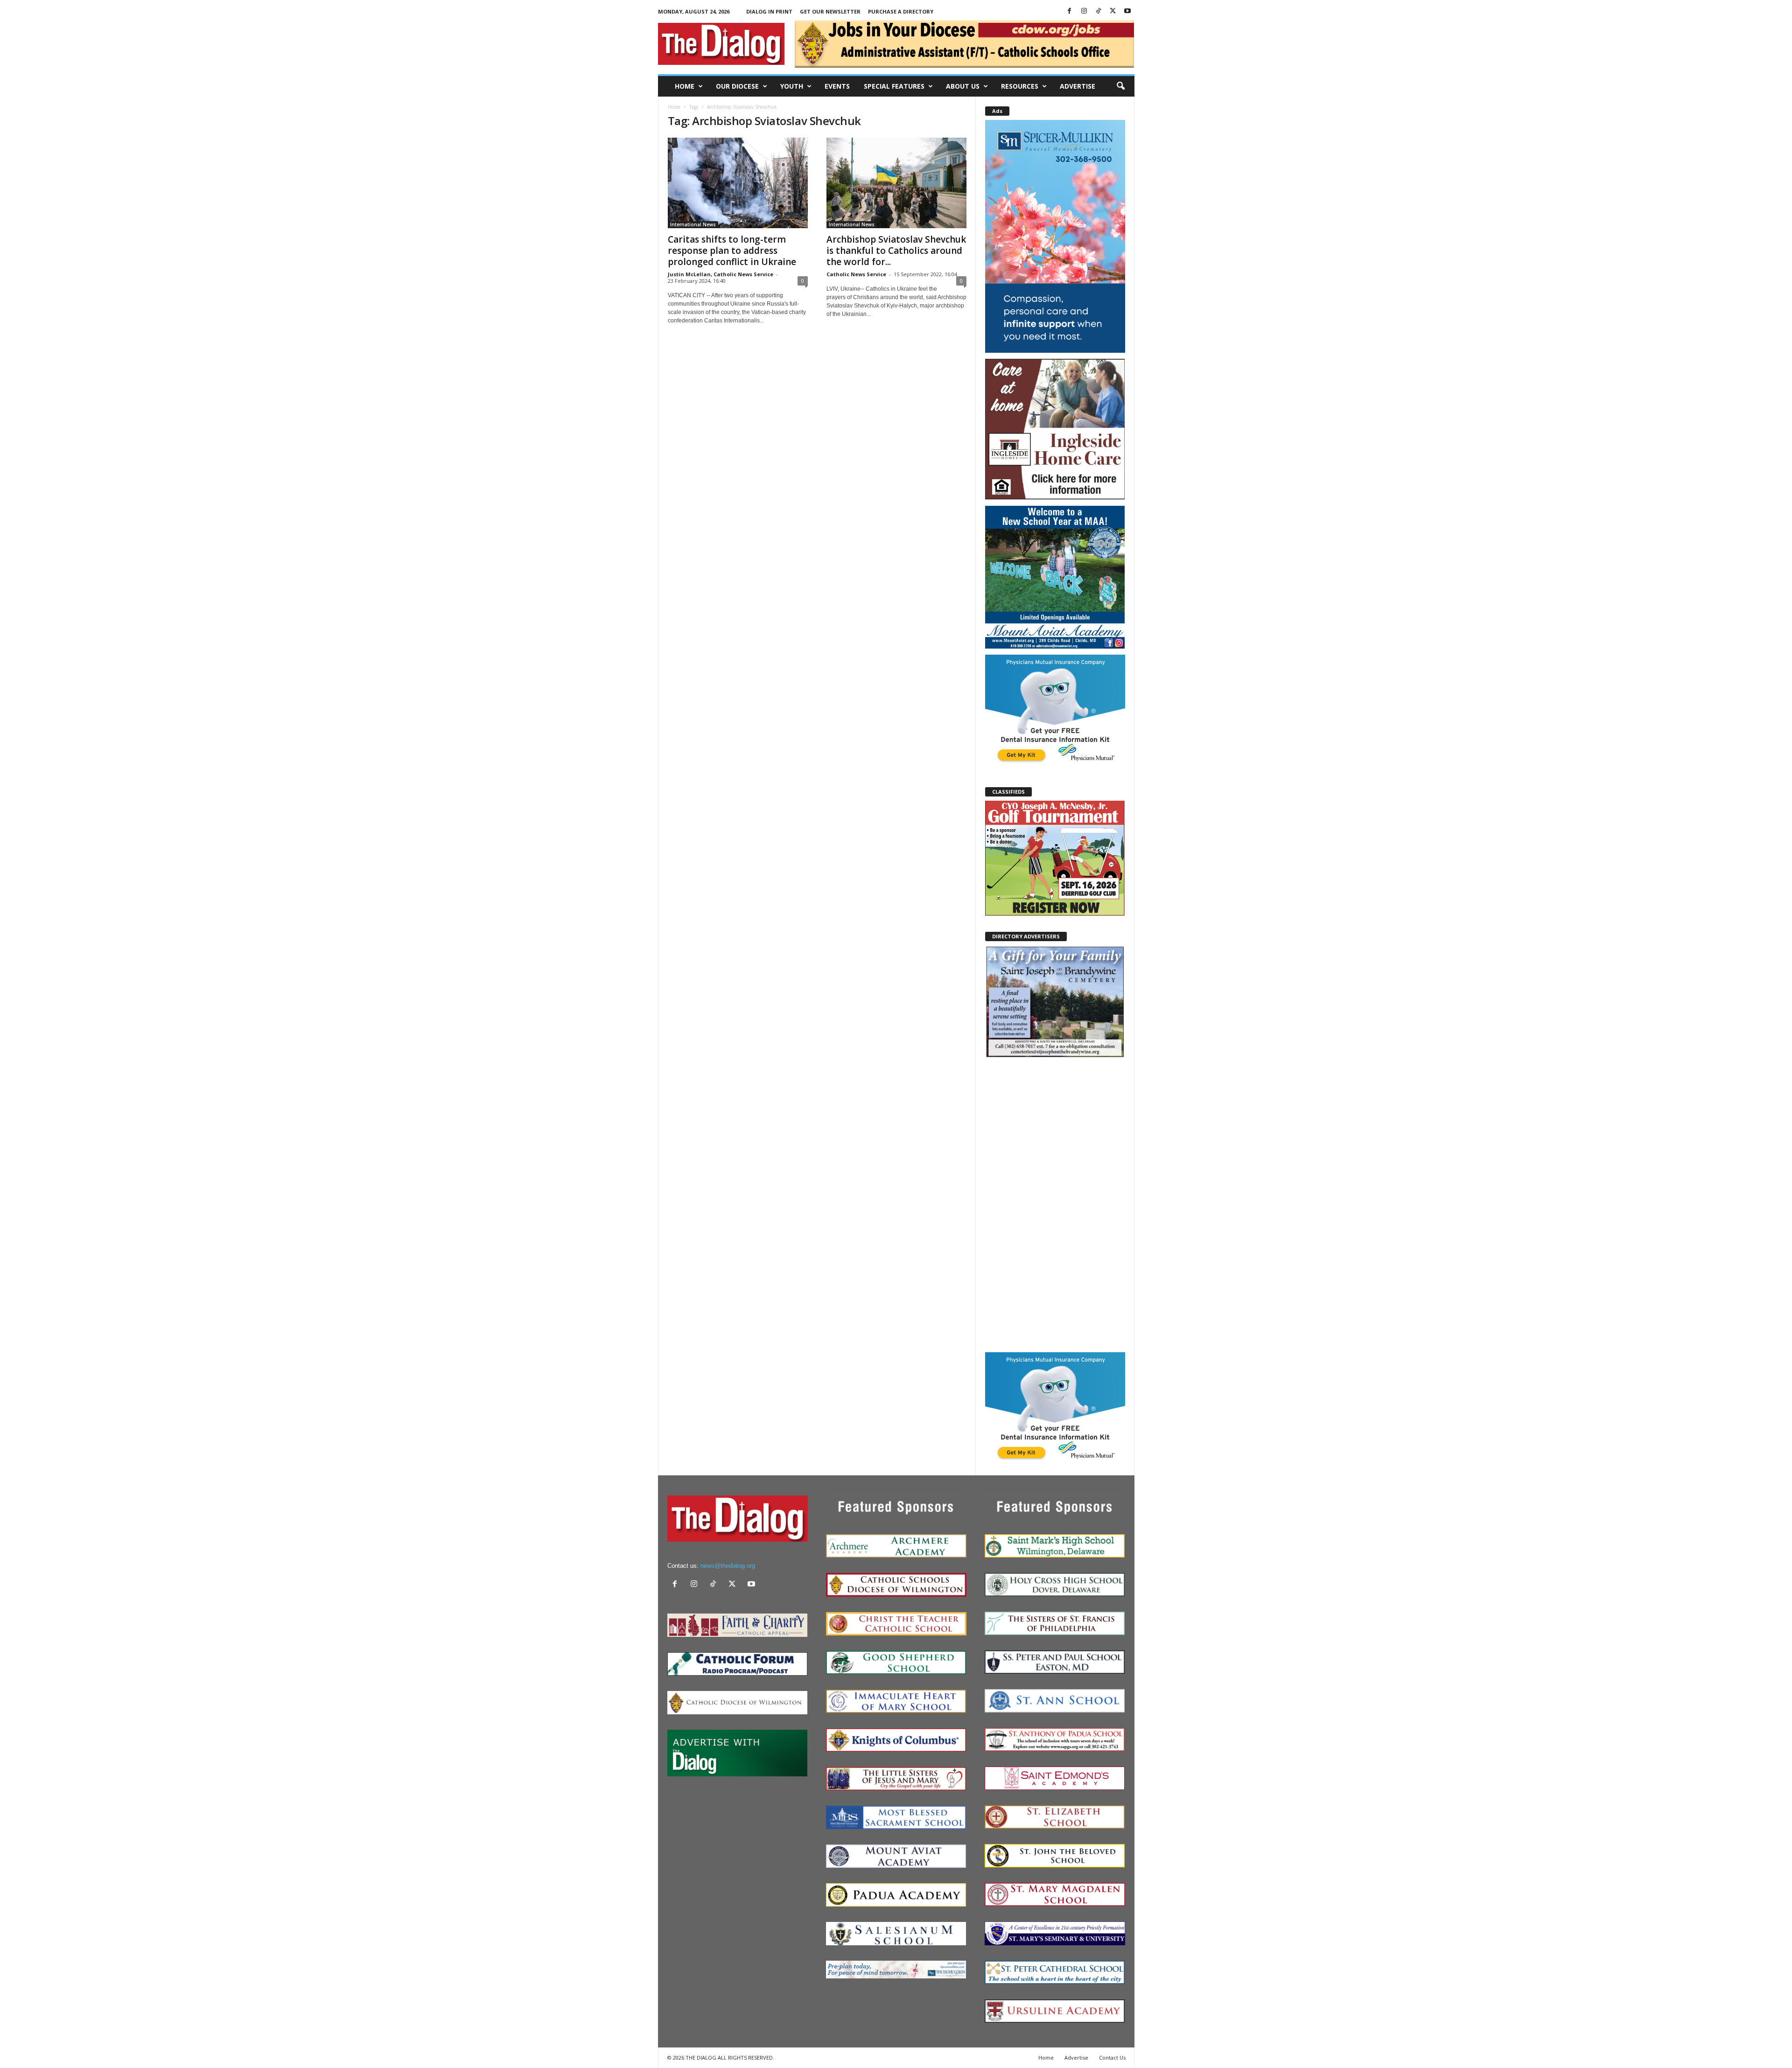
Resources (1020, 86)
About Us (963, 86)
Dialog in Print (769, 11)
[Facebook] (1070, 11)
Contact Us (1112, 2058)
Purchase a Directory (901, 11)
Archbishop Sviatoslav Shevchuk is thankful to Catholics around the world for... (896, 251)
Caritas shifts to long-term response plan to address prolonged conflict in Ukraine (732, 251)
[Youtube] (1127, 11)
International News (693, 224)
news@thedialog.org (728, 1566)
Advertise (1078, 86)
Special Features (894, 86)
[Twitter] (1113, 11)
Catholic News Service (856, 274)
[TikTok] (1099, 11)
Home (685, 86)
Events (837, 86)
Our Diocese (737, 86)
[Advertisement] (1055, 1205)
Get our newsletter (830, 11)
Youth (792, 86)
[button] (1120, 86)
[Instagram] (1084, 11)
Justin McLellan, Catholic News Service (721, 274)
